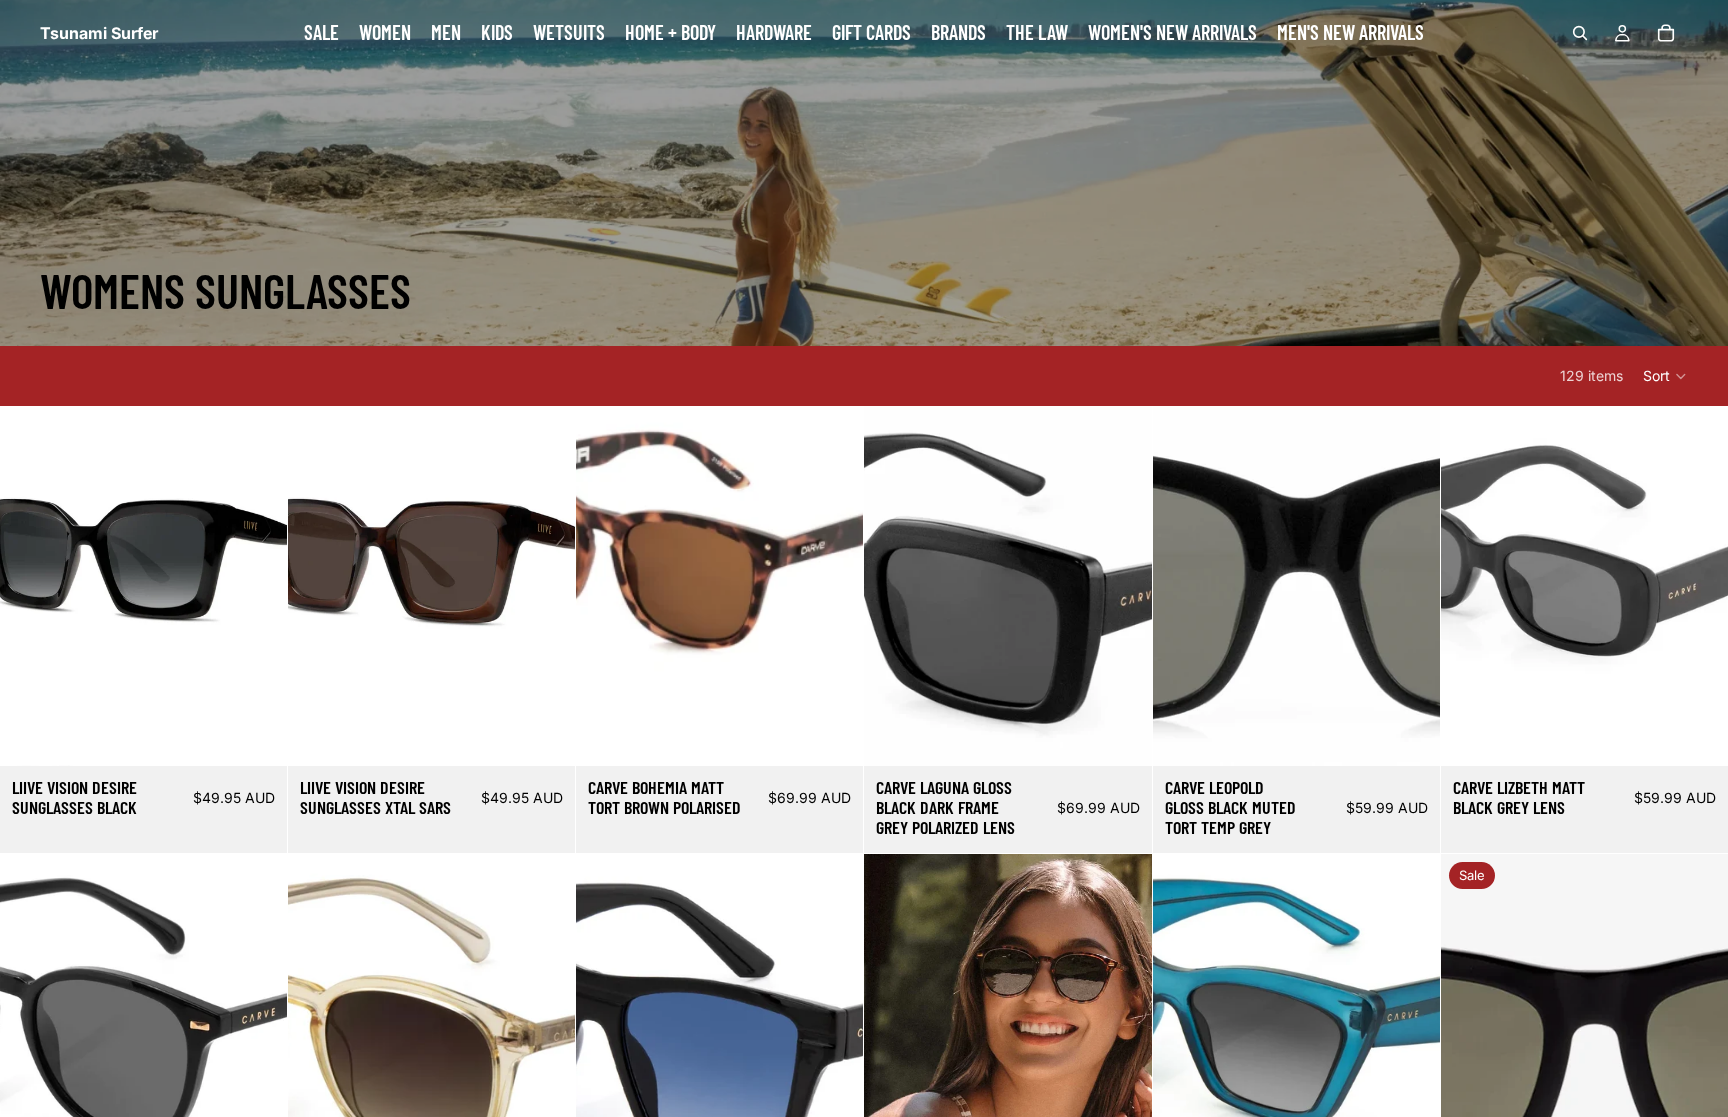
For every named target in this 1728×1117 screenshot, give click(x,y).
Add (273, 734)
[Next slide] (545, 586)
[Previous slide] (318, 586)
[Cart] (1666, 33)
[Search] (1580, 33)
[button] (1665, 376)
